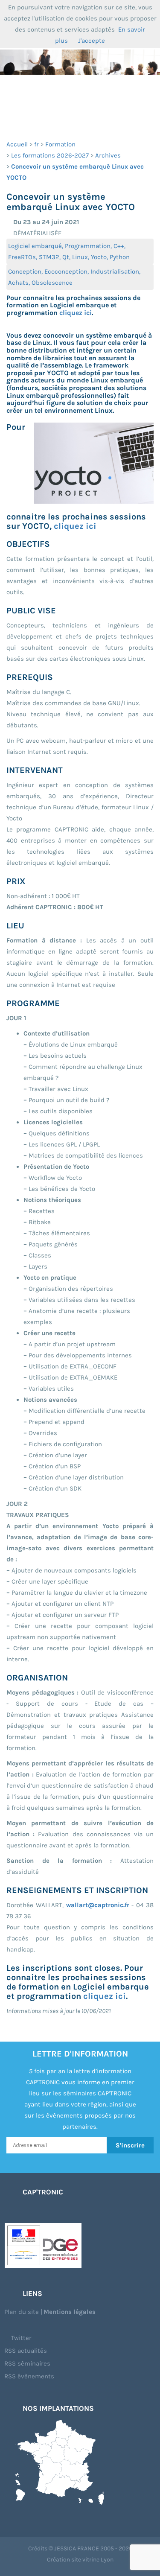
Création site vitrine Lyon (80, 2560)
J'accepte (92, 41)
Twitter (20, 2338)
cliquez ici (76, 313)
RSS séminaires (27, 2363)
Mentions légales (70, 2312)
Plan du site (22, 2312)
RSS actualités (26, 2351)
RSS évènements (29, 2376)
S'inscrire (130, 2145)
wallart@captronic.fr (98, 1905)
